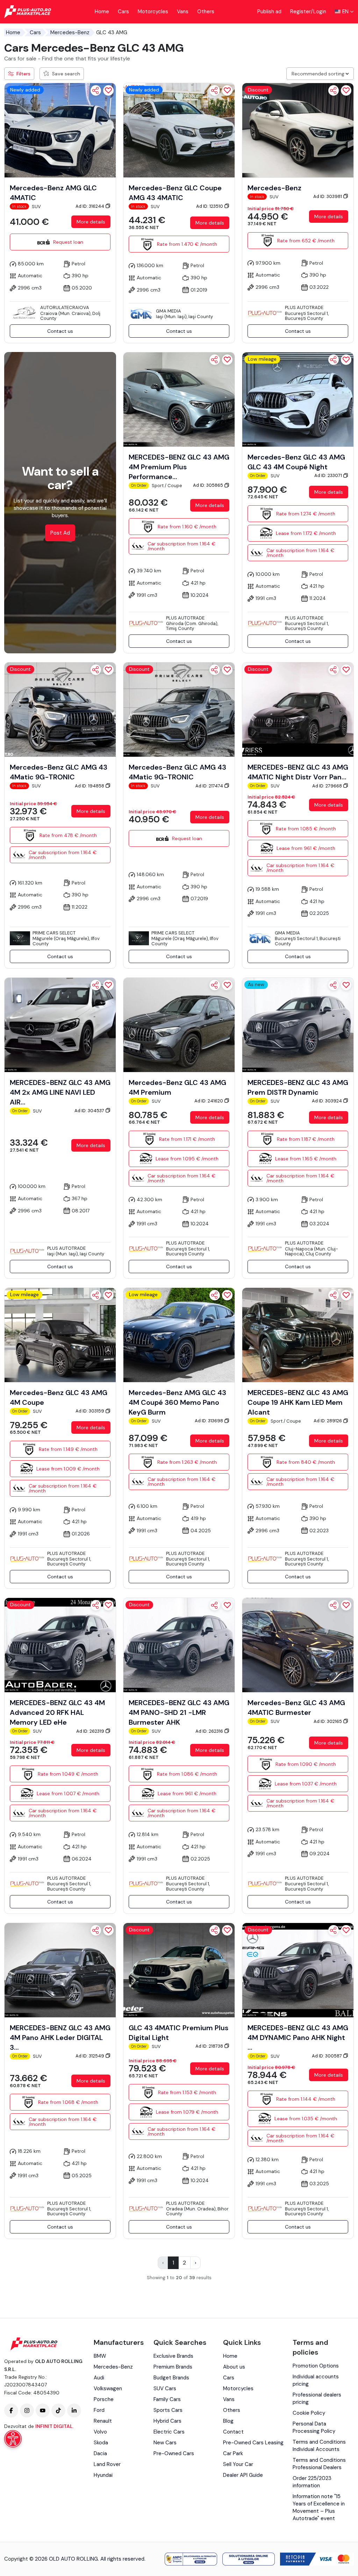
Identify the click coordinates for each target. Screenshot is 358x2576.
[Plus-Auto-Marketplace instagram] (27, 2410)
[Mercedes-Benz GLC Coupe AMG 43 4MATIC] (179, 130)
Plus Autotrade (304, 307)
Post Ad (60, 533)
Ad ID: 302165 (328, 1721)
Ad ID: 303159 (90, 1411)
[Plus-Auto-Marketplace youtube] (43, 2410)
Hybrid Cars (167, 2421)
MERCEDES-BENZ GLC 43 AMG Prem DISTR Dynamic (298, 1087)
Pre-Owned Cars (174, 2453)
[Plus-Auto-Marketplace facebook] (11, 2410)
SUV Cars (165, 2388)
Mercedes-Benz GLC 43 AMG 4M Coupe (59, 1397)
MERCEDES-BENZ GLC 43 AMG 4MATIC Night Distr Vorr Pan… (298, 772)
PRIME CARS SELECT (54, 933)
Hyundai (103, 2475)
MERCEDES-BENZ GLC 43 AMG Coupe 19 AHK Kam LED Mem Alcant (298, 1402)
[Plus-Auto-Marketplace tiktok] (58, 2410)
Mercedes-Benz (70, 32)
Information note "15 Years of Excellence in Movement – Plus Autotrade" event (319, 2507)
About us (234, 2367)
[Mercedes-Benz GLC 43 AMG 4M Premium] (179, 1025)
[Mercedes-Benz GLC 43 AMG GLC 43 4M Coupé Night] (298, 399)
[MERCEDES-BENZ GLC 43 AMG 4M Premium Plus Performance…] (179, 399)
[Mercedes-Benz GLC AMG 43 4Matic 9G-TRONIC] (60, 709)
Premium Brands (173, 2367)
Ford (99, 2410)
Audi (99, 2378)
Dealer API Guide (243, 2475)
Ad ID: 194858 (90, 786)
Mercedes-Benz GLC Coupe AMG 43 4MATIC (175, 193)
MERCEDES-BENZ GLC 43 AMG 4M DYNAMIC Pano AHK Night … (298, 2038)
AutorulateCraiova (65, 307)
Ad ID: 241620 (209, 1101)
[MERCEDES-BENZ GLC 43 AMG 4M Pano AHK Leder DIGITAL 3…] (60, 1970)
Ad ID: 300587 (327, 2056)
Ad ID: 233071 (329, 475)
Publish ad (269, 12)
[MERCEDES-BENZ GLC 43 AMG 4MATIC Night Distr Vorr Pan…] (298, 709)
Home (102, 12)
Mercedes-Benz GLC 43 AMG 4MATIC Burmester (296, 1708)
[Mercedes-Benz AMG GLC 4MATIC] (60, 130)
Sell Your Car (238, 2464)
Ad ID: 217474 (210, 786)
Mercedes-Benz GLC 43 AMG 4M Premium (177, 1087)
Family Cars (167, 2399)
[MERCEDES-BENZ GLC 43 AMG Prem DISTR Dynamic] (298, 1025)
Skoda (101, 2443)
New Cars (165, 2443)
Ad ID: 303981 (328, 196)
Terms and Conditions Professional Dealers (319, 2464)
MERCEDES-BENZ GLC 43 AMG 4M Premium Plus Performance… (179, 467)
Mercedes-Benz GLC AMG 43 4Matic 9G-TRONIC (59, 772)
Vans (183, 12)
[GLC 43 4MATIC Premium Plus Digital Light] (179, 1970)
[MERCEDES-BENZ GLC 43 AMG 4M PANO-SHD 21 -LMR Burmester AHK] (179, 1645)
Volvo (100, 2432)
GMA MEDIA (169, 311)
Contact (233, 2432)
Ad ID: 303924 (327, 1101)
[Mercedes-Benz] (298, 130)
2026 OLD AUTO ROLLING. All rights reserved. (90, 2559)
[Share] (96, 90)
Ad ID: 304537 (90, 1111)
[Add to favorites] (108, 90)
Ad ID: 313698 (209, 1421)
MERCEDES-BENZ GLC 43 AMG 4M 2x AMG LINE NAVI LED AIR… (60, 1092)
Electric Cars (169, 2432)
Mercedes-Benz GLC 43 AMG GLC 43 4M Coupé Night (296, 462)
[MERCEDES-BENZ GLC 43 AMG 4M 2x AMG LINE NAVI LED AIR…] (60, 1025)
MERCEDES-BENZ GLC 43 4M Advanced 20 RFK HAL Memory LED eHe (57, 1712)
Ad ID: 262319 (91, 1731)
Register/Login (308, 12)
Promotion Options (316, 2366)
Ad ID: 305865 (209, 485)
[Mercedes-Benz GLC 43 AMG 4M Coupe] (60, 1335)
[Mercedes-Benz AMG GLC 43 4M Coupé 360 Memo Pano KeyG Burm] (179, 1335)
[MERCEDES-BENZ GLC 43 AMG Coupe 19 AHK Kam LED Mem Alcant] (298, 1335)
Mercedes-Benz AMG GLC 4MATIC (53, 193)
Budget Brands (171, 2378)
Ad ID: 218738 (210, 2046)
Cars (123, 12)
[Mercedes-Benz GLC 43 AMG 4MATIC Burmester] (298, 1645)
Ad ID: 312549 (90, 2056)
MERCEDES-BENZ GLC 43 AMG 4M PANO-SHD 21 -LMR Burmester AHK (179, 1712)
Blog (228, 2421)
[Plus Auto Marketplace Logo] (28, 12)
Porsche (104, 2399)
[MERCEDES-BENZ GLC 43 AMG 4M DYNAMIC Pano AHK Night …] (298, 1970)
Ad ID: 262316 (210, 1731)
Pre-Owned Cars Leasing (253, 2443)
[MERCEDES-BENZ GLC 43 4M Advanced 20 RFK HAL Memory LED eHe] (60, 1645)
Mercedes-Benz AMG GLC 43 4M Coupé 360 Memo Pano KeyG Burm (177, 1402)
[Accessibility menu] (13, 2439)
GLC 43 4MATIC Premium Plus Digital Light (178, 2033)
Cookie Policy (309, 2413)
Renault (103, 2421)
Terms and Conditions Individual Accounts (319, 2446)
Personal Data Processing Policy (314, 2427)
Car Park (233, 2453)
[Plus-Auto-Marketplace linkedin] (74, 2410)
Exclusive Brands (173, 2356)
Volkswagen (108, 2388)
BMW (100, 2356)
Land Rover (107, 2464)
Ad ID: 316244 (90, 206)
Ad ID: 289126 (328, 1421)
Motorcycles (153, 12)
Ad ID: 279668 (328, 786)
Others (206, 12)
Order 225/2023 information (312, 2482)
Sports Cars (168, 2410)
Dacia (100, 2453)
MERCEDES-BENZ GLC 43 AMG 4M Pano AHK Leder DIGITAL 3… (60, 2038)
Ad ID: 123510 (210, 206)
